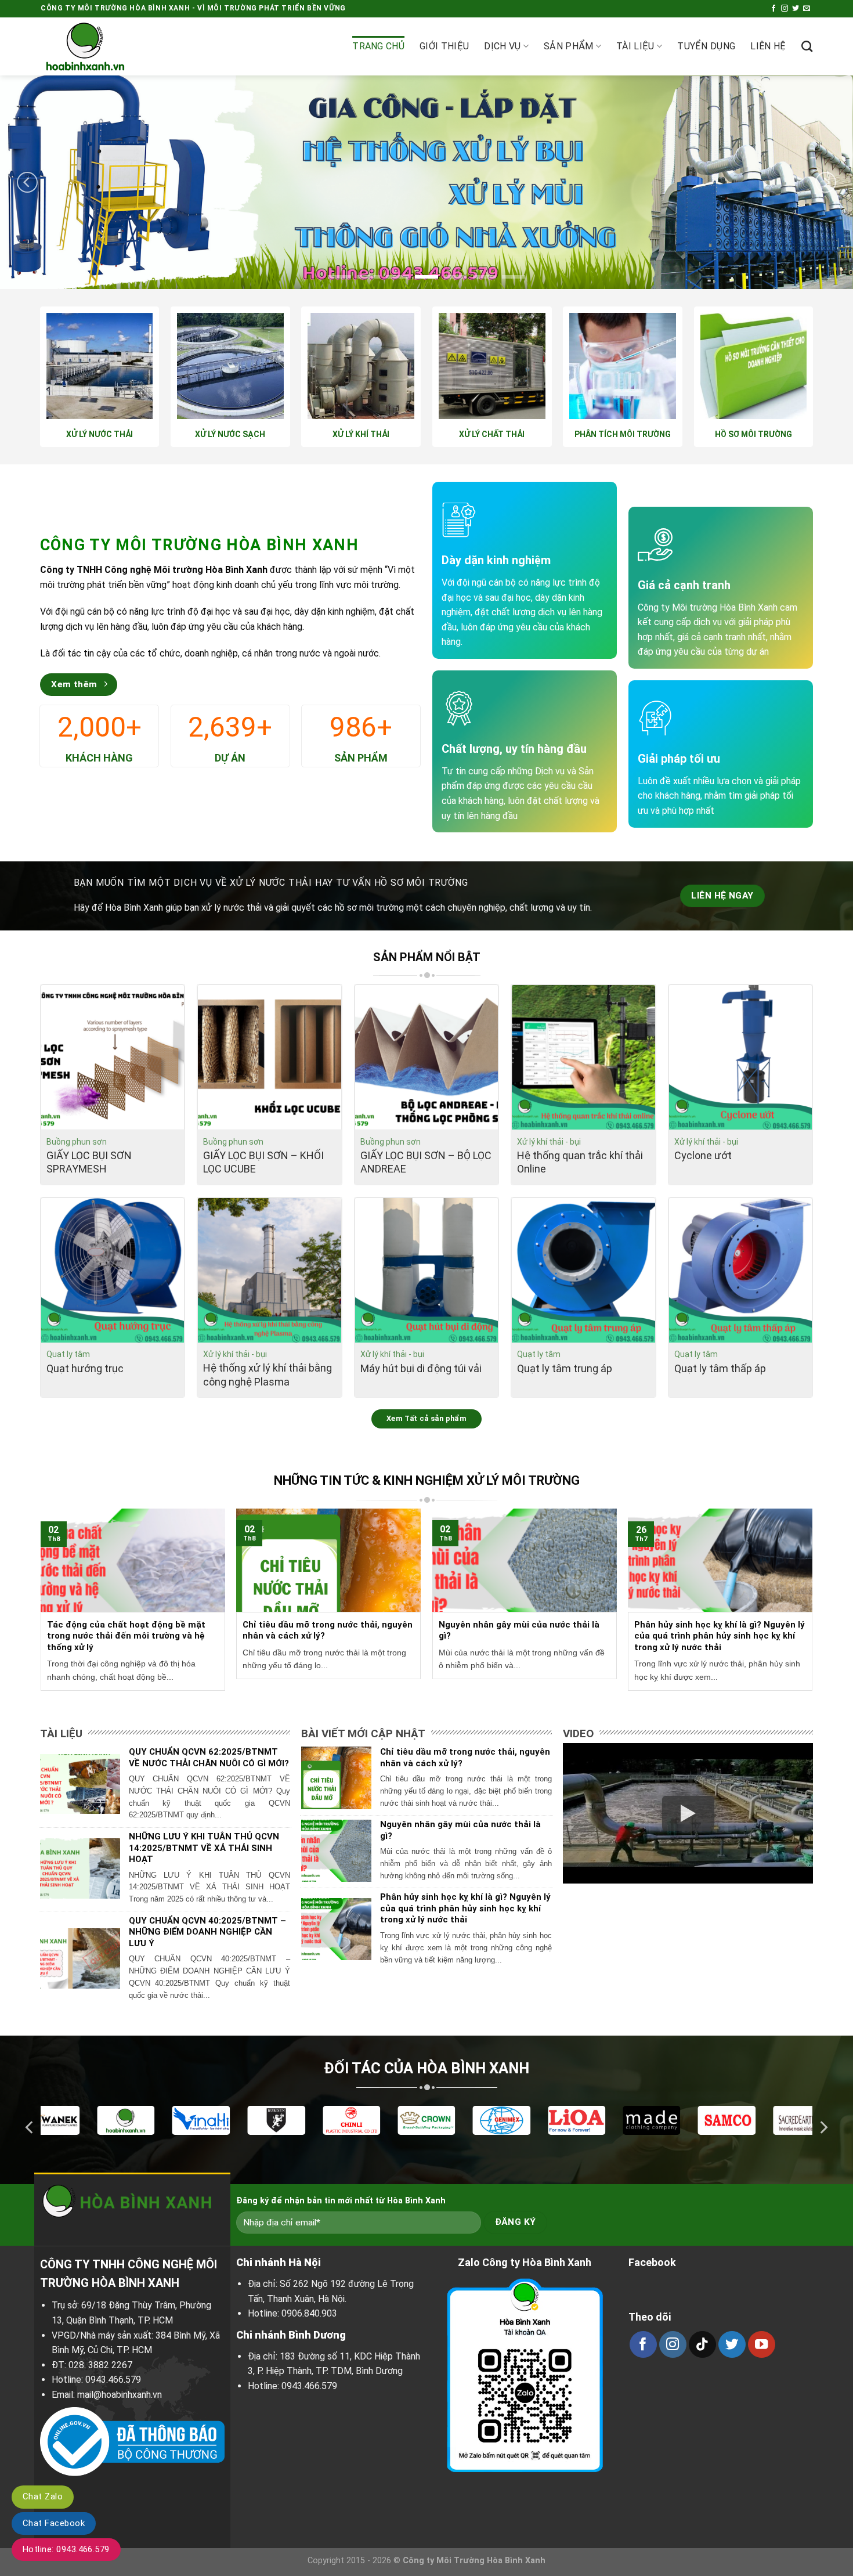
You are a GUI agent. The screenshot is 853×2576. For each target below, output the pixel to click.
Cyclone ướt (703, 1155)
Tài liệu (635, 46)
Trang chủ (378, 46)
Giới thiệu (444, 46)
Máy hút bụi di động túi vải (421, 1368)
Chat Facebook (54, 2523)
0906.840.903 (309, 2313)
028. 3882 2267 (100, 2365)
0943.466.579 (113, 2380)
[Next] (826, 182)
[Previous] (27, 182)
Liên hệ (768, 46)
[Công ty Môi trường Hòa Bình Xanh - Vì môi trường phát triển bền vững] (99, 46)
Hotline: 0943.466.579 (66, 2549)
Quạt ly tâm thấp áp (720, 1368)
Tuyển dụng (706, 46)
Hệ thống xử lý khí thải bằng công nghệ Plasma (268, 1374)
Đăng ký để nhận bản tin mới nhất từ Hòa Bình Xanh (341, 2201)
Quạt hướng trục (85, 1368)
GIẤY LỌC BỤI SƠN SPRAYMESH (89, 1162)
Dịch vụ (502, 46)
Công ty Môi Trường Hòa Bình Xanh (474, 2561)
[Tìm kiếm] (807, 46)
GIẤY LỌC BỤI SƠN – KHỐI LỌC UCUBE (263, 1162)
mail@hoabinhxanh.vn (120, 2395)
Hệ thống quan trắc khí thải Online (580, 1162)
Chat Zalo (43, 2496)
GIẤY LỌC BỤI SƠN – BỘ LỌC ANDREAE (426, 1162)
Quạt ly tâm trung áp (565, 1368)
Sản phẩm (569, 46)
